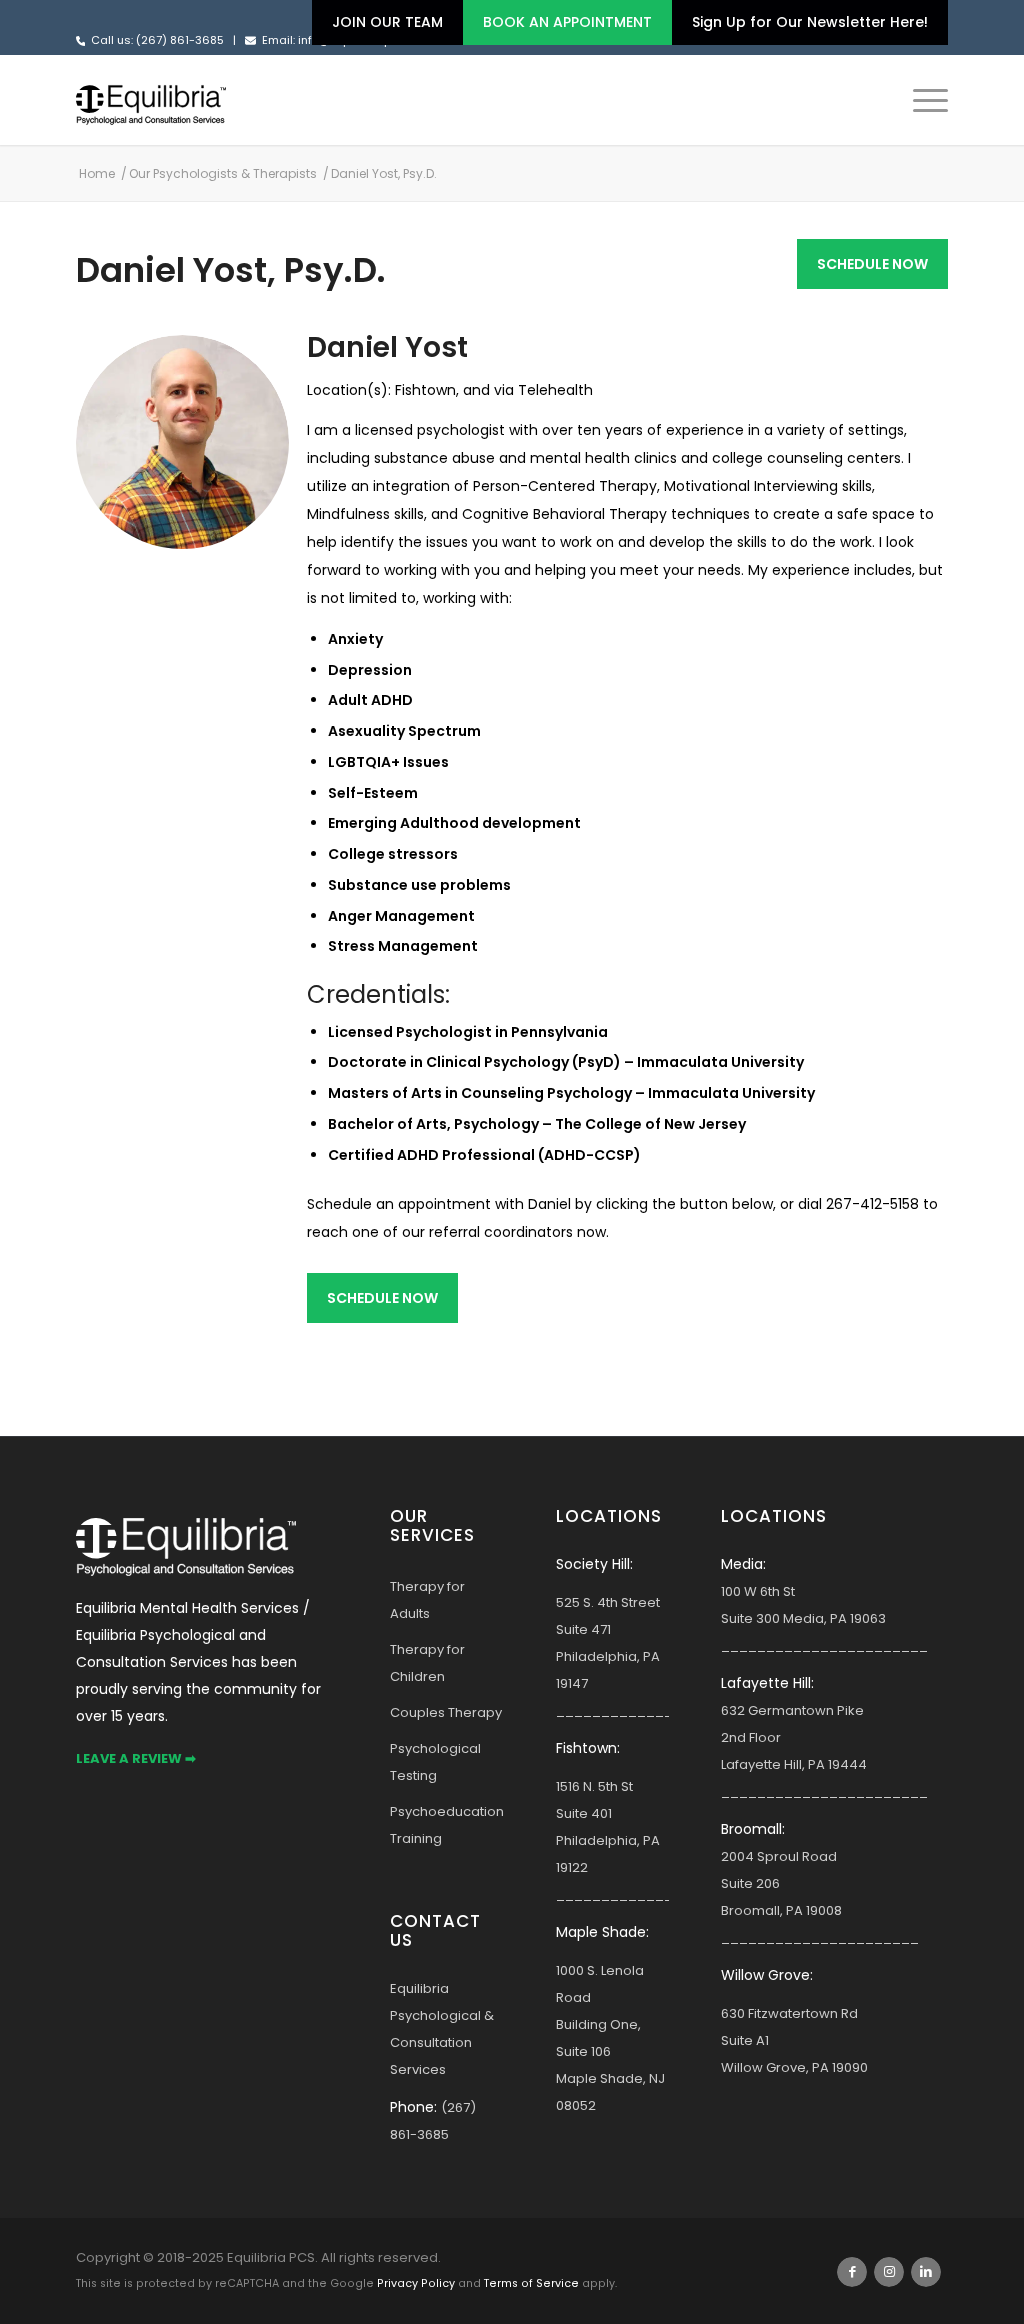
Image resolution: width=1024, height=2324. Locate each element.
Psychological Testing (435, 1762)
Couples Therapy (446, 1712)
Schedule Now (872, 264)
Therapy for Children (427, 1663)
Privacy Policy (416, 2283)
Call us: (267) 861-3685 (157, 40)
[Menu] (924, 100)
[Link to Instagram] (889, 2272)
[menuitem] (387, 22)
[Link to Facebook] (852, 2272)
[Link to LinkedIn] (926, 2272)
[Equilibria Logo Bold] (151, 100)
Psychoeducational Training (446, 1825)
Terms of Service (531, 2283)
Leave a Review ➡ (136, 1758)
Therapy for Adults (427, 1600)
